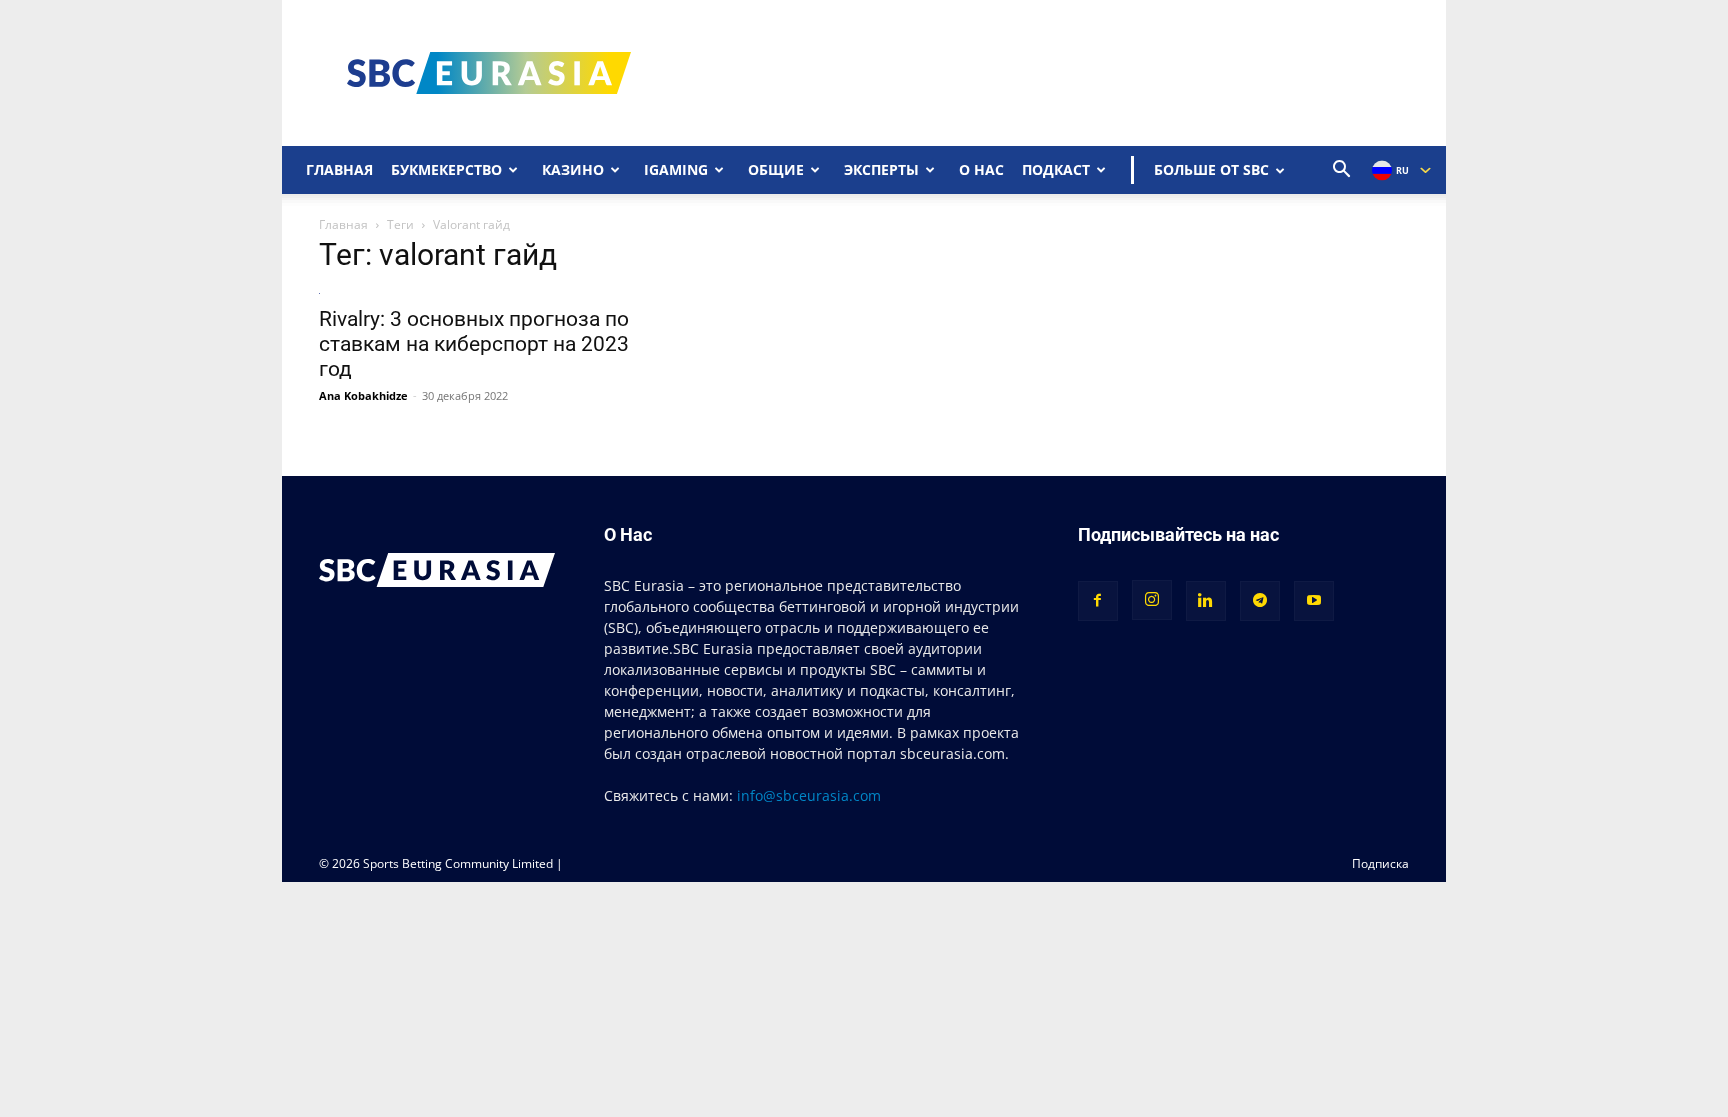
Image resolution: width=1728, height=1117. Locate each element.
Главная (339, 169)
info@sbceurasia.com (809, 795)
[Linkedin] (1206, 601)
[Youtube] (1314, 601)
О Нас (981, 169)
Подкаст (1056, 169)
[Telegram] (1260, 601)
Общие (776, 169)
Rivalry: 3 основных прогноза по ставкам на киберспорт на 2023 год (474, 344)
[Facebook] (1098, 601)
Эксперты (881, 169)
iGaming (676, 169)
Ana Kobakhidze (363, 395)
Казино (573, 169)
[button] (1342, 171)
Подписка (1380, 863)
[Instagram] (1152, 600)
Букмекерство (446, 169)
